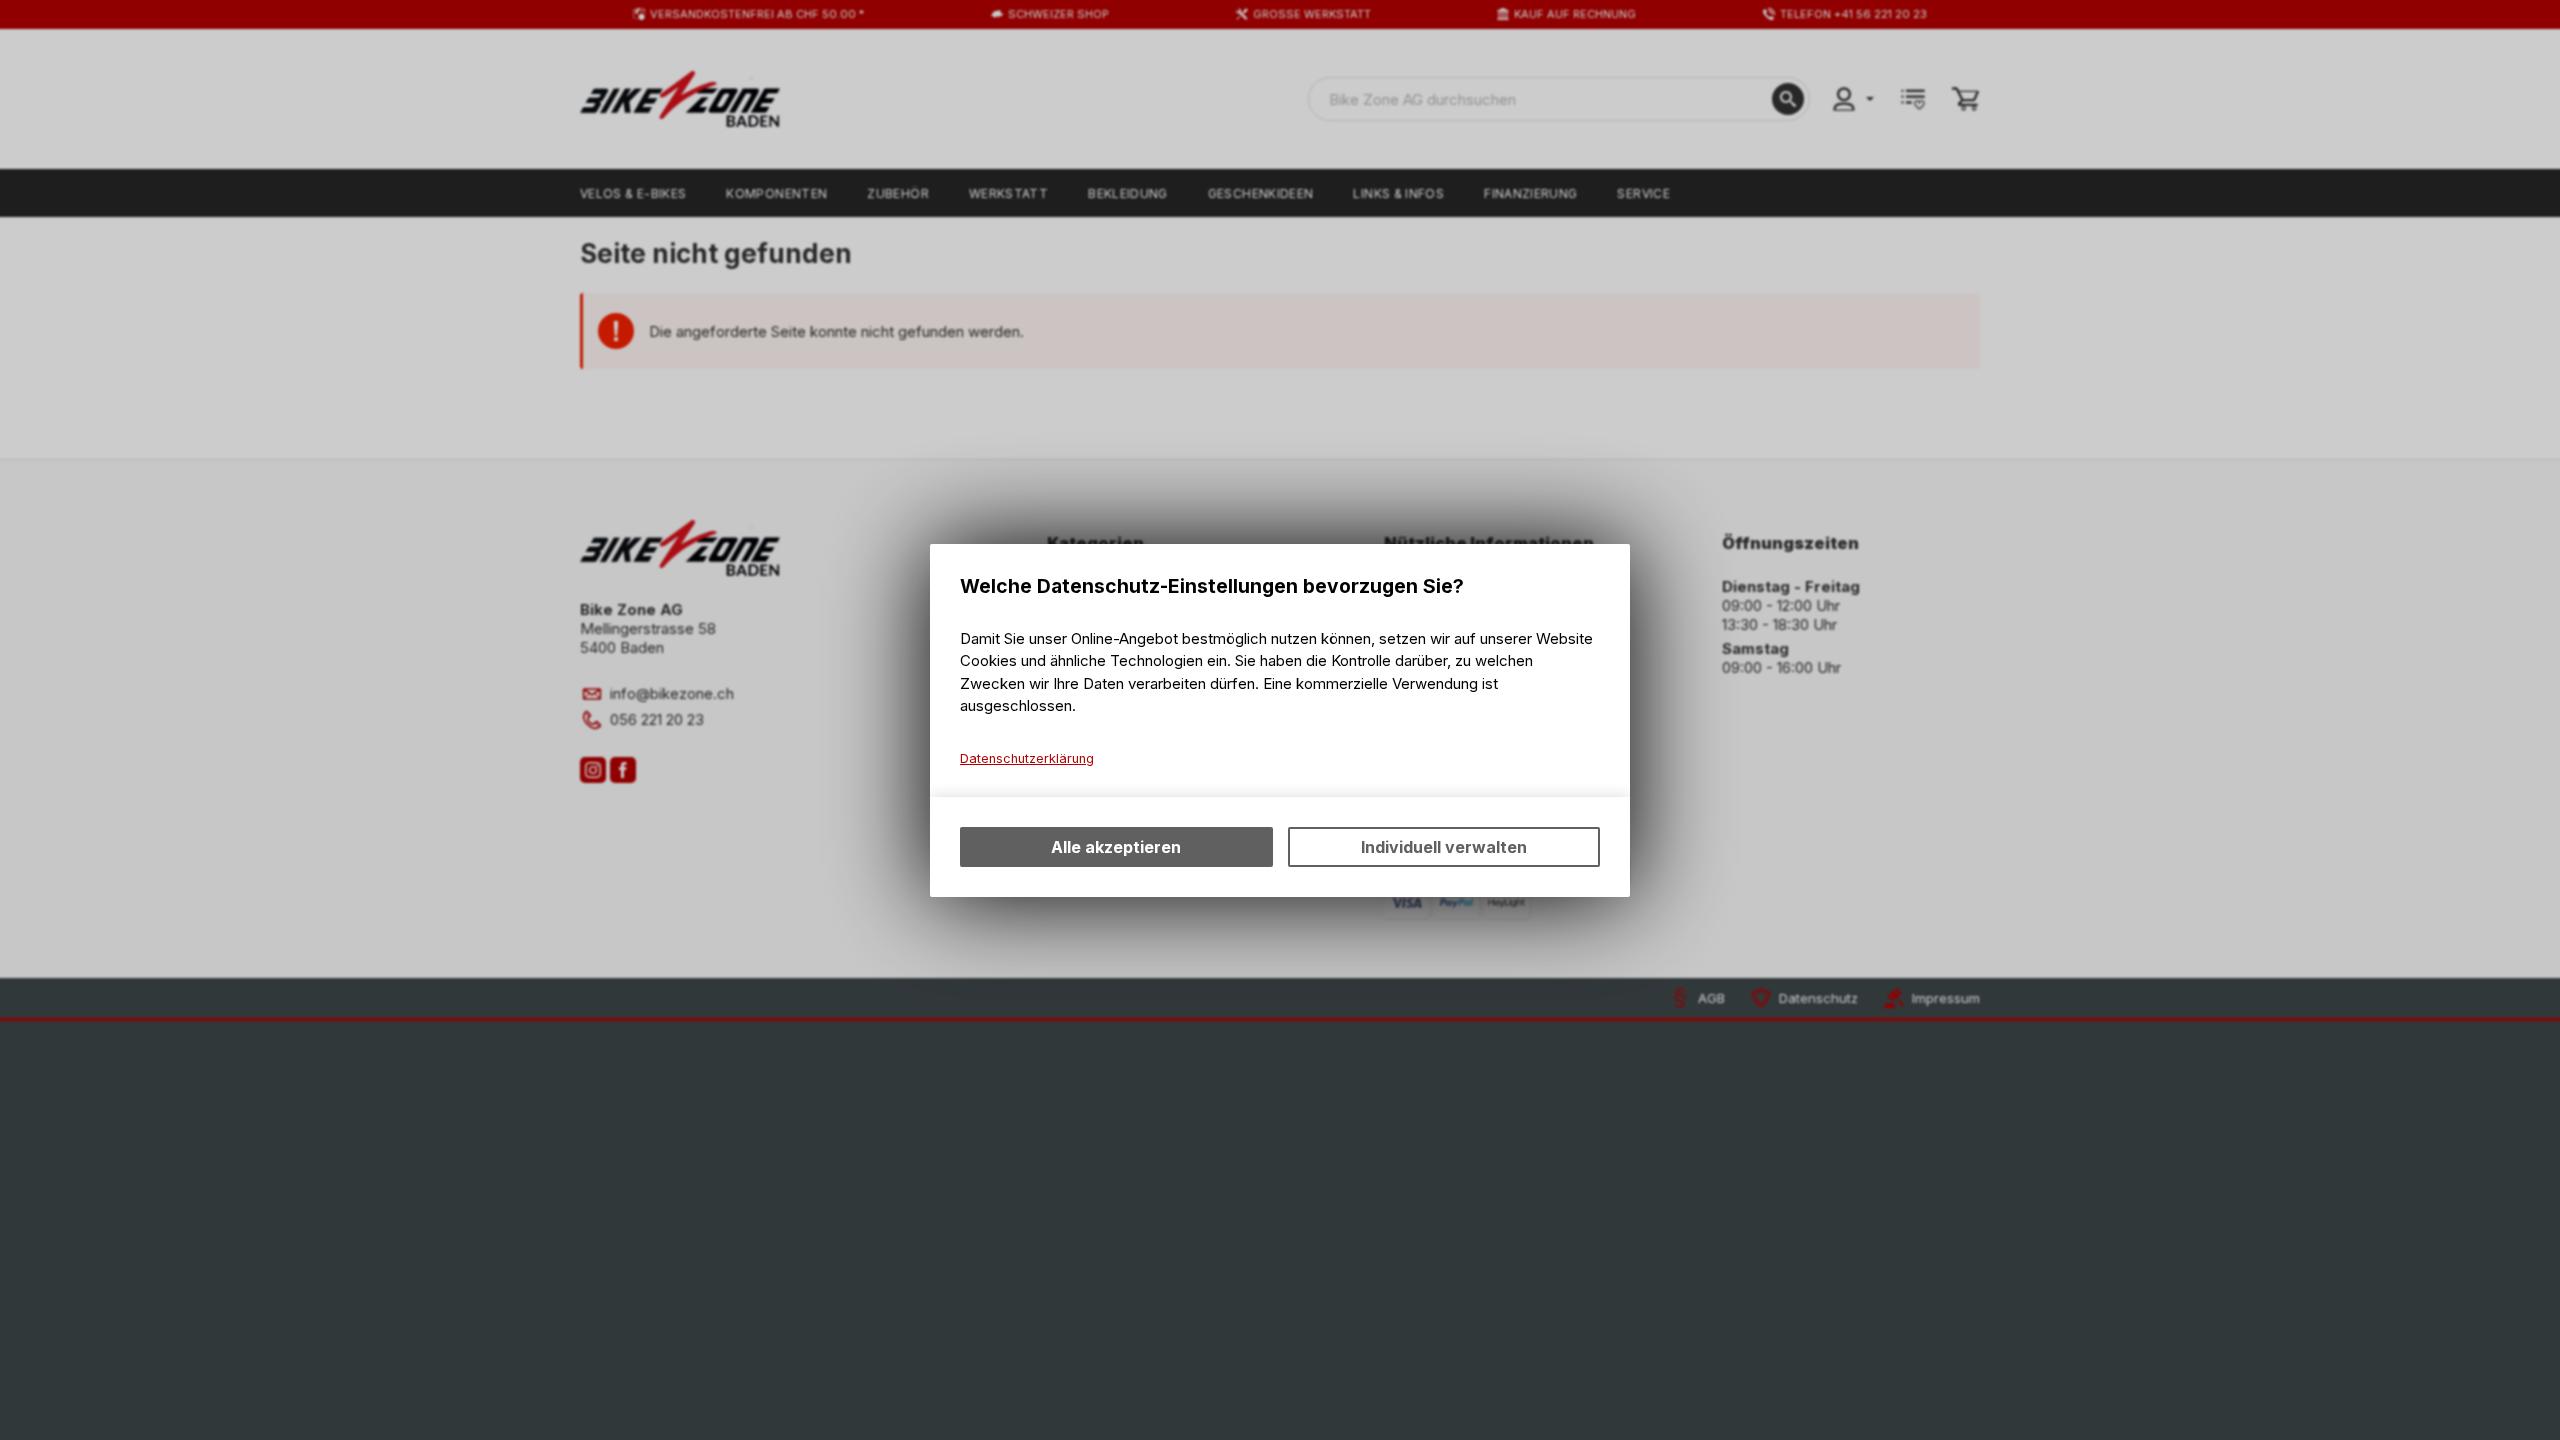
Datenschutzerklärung (1027, 758)
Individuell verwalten (1444, 847)
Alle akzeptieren (1116, 847)
